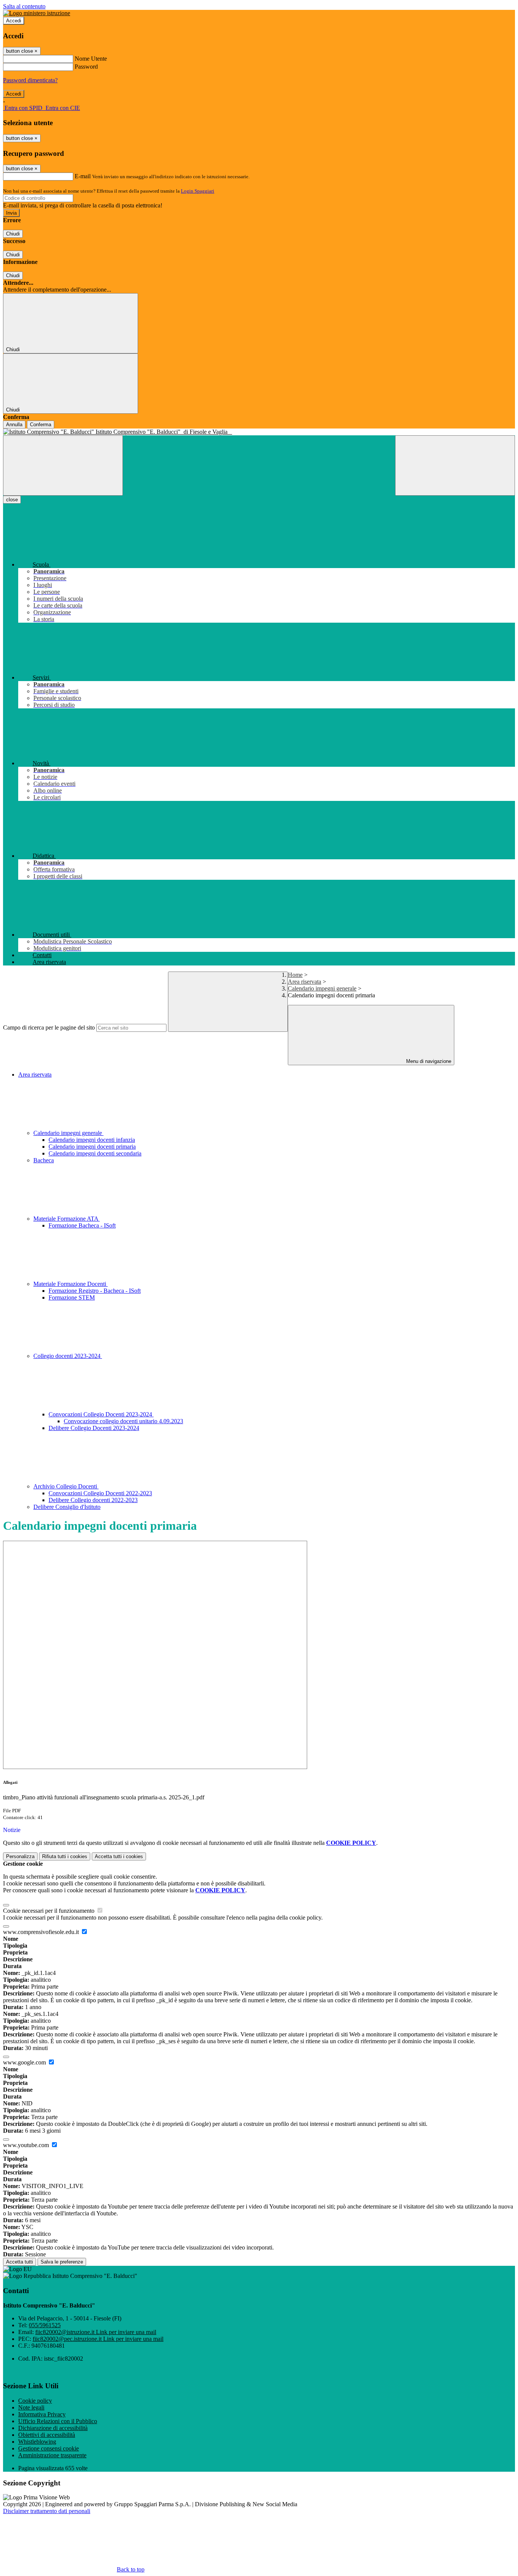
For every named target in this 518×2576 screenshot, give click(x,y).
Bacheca (44, 1160)
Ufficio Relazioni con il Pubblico (58, 2421)
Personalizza (20, 1856)
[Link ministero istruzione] (37, 13)
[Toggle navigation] (63, 465)
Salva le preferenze (62, 2262)
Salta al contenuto (24, 6)
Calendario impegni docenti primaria (92, 1147)
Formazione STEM (72, 1297)
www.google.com (25, 2062)
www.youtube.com (27, 2145)
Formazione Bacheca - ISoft (82, 1225)
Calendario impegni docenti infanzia (92, 1140)
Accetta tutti (119, 1856)
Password (86, 67)
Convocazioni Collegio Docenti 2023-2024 (101, 1414)
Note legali (31, 2407)
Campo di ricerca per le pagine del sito (49, 1027)
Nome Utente (91, 59)
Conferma (41, 425)
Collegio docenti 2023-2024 (68, 1356)
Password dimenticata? (30, 80)
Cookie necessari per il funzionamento (49, 1911)
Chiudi (13, 234)
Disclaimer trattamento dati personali (47, 2511)
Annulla (14, 425)
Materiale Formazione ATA (67, 1219)
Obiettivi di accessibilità (47, 2435)
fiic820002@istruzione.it (96, 2332)
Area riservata (305, 982)
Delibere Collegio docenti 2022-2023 (93, 1500)
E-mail (83, 176)
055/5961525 (45, 2325)
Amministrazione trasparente (52, 2455)
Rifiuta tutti (65, 1856)
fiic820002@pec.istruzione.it (98, 2339)
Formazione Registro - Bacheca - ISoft (95, 1291)
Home (295, 975)
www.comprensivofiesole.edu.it (42, 1932)
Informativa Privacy (42, 2414)
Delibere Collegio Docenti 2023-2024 (94, 1428)
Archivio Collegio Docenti (66, 1486)
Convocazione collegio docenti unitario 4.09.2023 (123, 1421)
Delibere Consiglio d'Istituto (67, 1507)
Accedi (14, 21)
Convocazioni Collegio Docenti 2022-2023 (100, 1493)
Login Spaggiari (198, 191)
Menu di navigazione (428, 1061)
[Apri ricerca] (455, 465)
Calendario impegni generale (322, 988)
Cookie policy (35, 2401)
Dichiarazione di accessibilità (53, 2428)
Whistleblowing (37, 2442)
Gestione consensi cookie (49, 2448)
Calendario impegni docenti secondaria (95, 1153)
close (12, 500)
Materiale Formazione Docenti (71, 1284)
